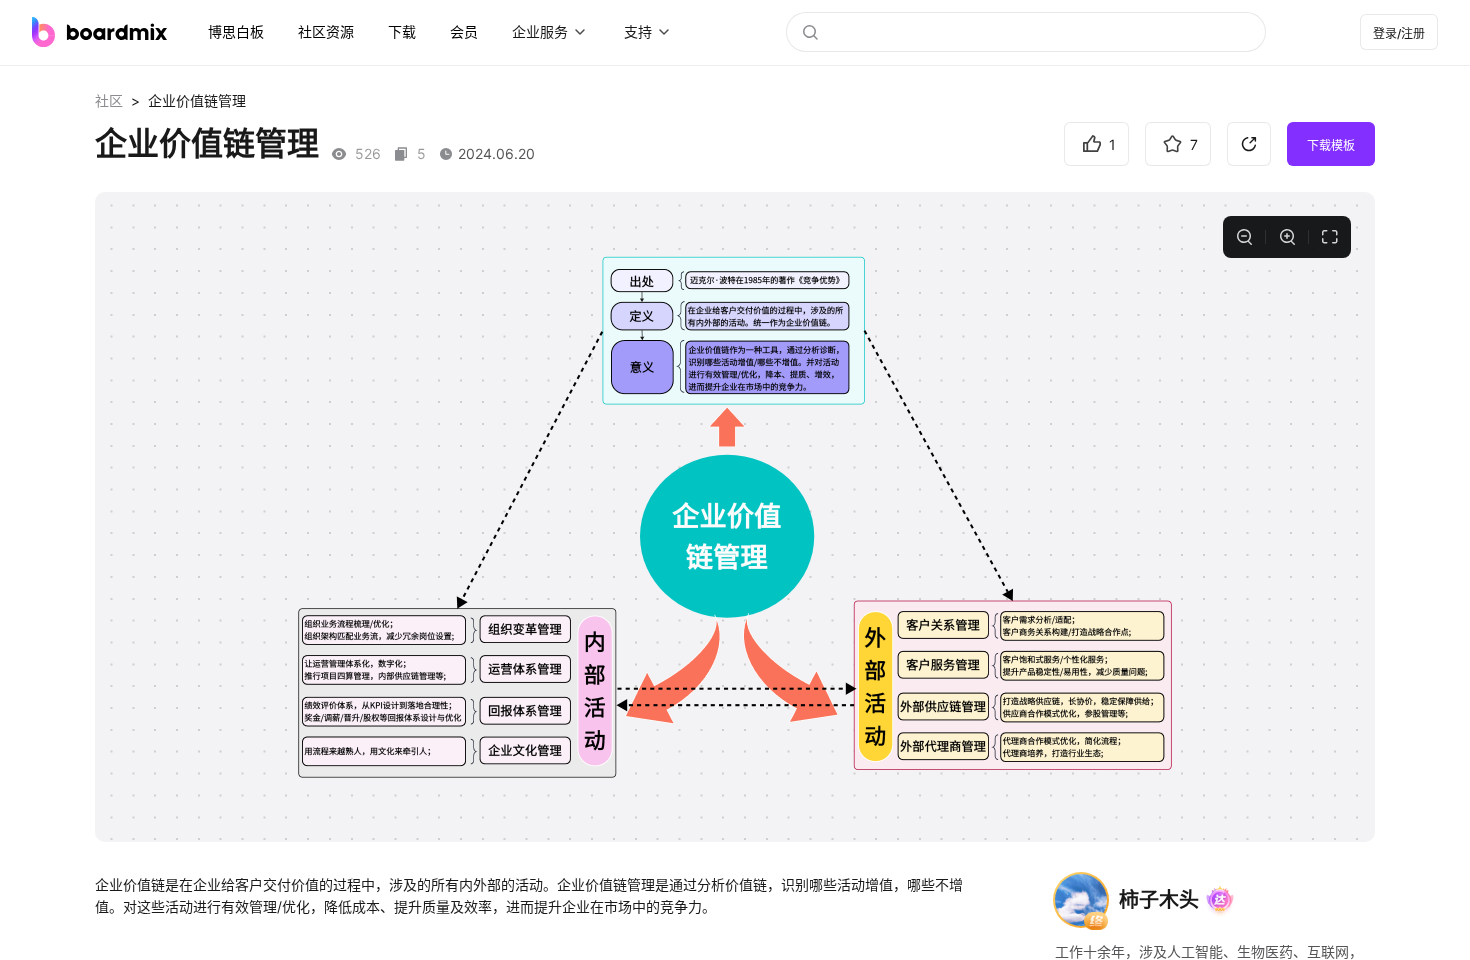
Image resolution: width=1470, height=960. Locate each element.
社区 (109, 100)
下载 (402, 31)
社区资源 (326, 31)
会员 (464, 31)
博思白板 (236, 31)
